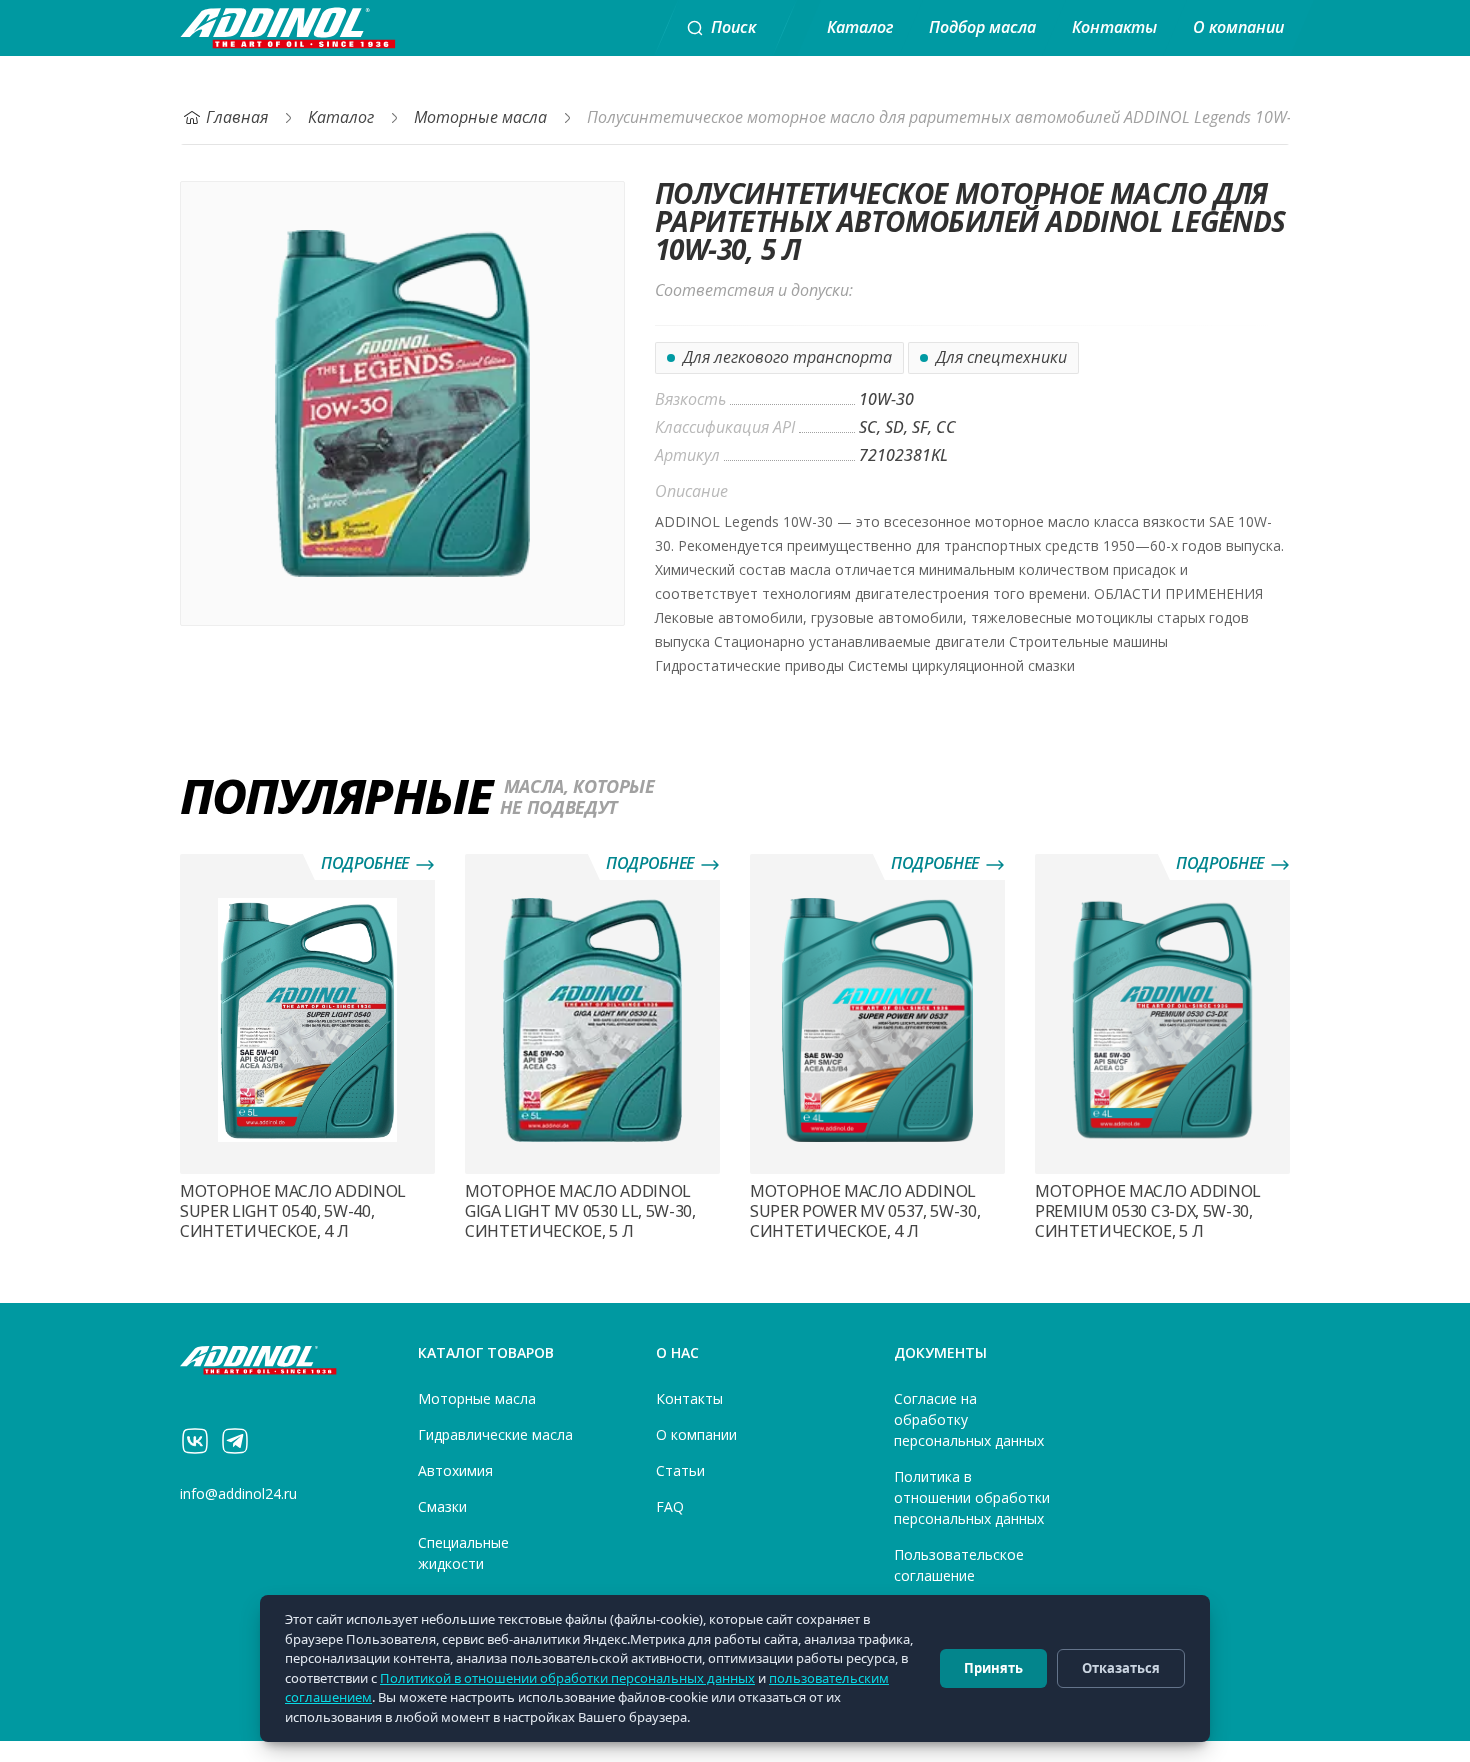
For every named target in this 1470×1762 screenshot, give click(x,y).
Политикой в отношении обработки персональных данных (567, 1678)
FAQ (670, 1507)
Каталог (860, 27)
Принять (993, 1668)
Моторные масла (480, 117)
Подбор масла (982, 27)
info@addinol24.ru (238, 1494)
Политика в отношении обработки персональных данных (972, 1498)
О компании (1238, 27)
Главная (237, 117)
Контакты (1114, 27)
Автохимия (455, 1471)
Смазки (442, 1507)
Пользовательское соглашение (959, 1565)
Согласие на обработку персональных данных (969, 1420)
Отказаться (1121, 1668)
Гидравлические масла (495, 1435)
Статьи (680, 1471)
